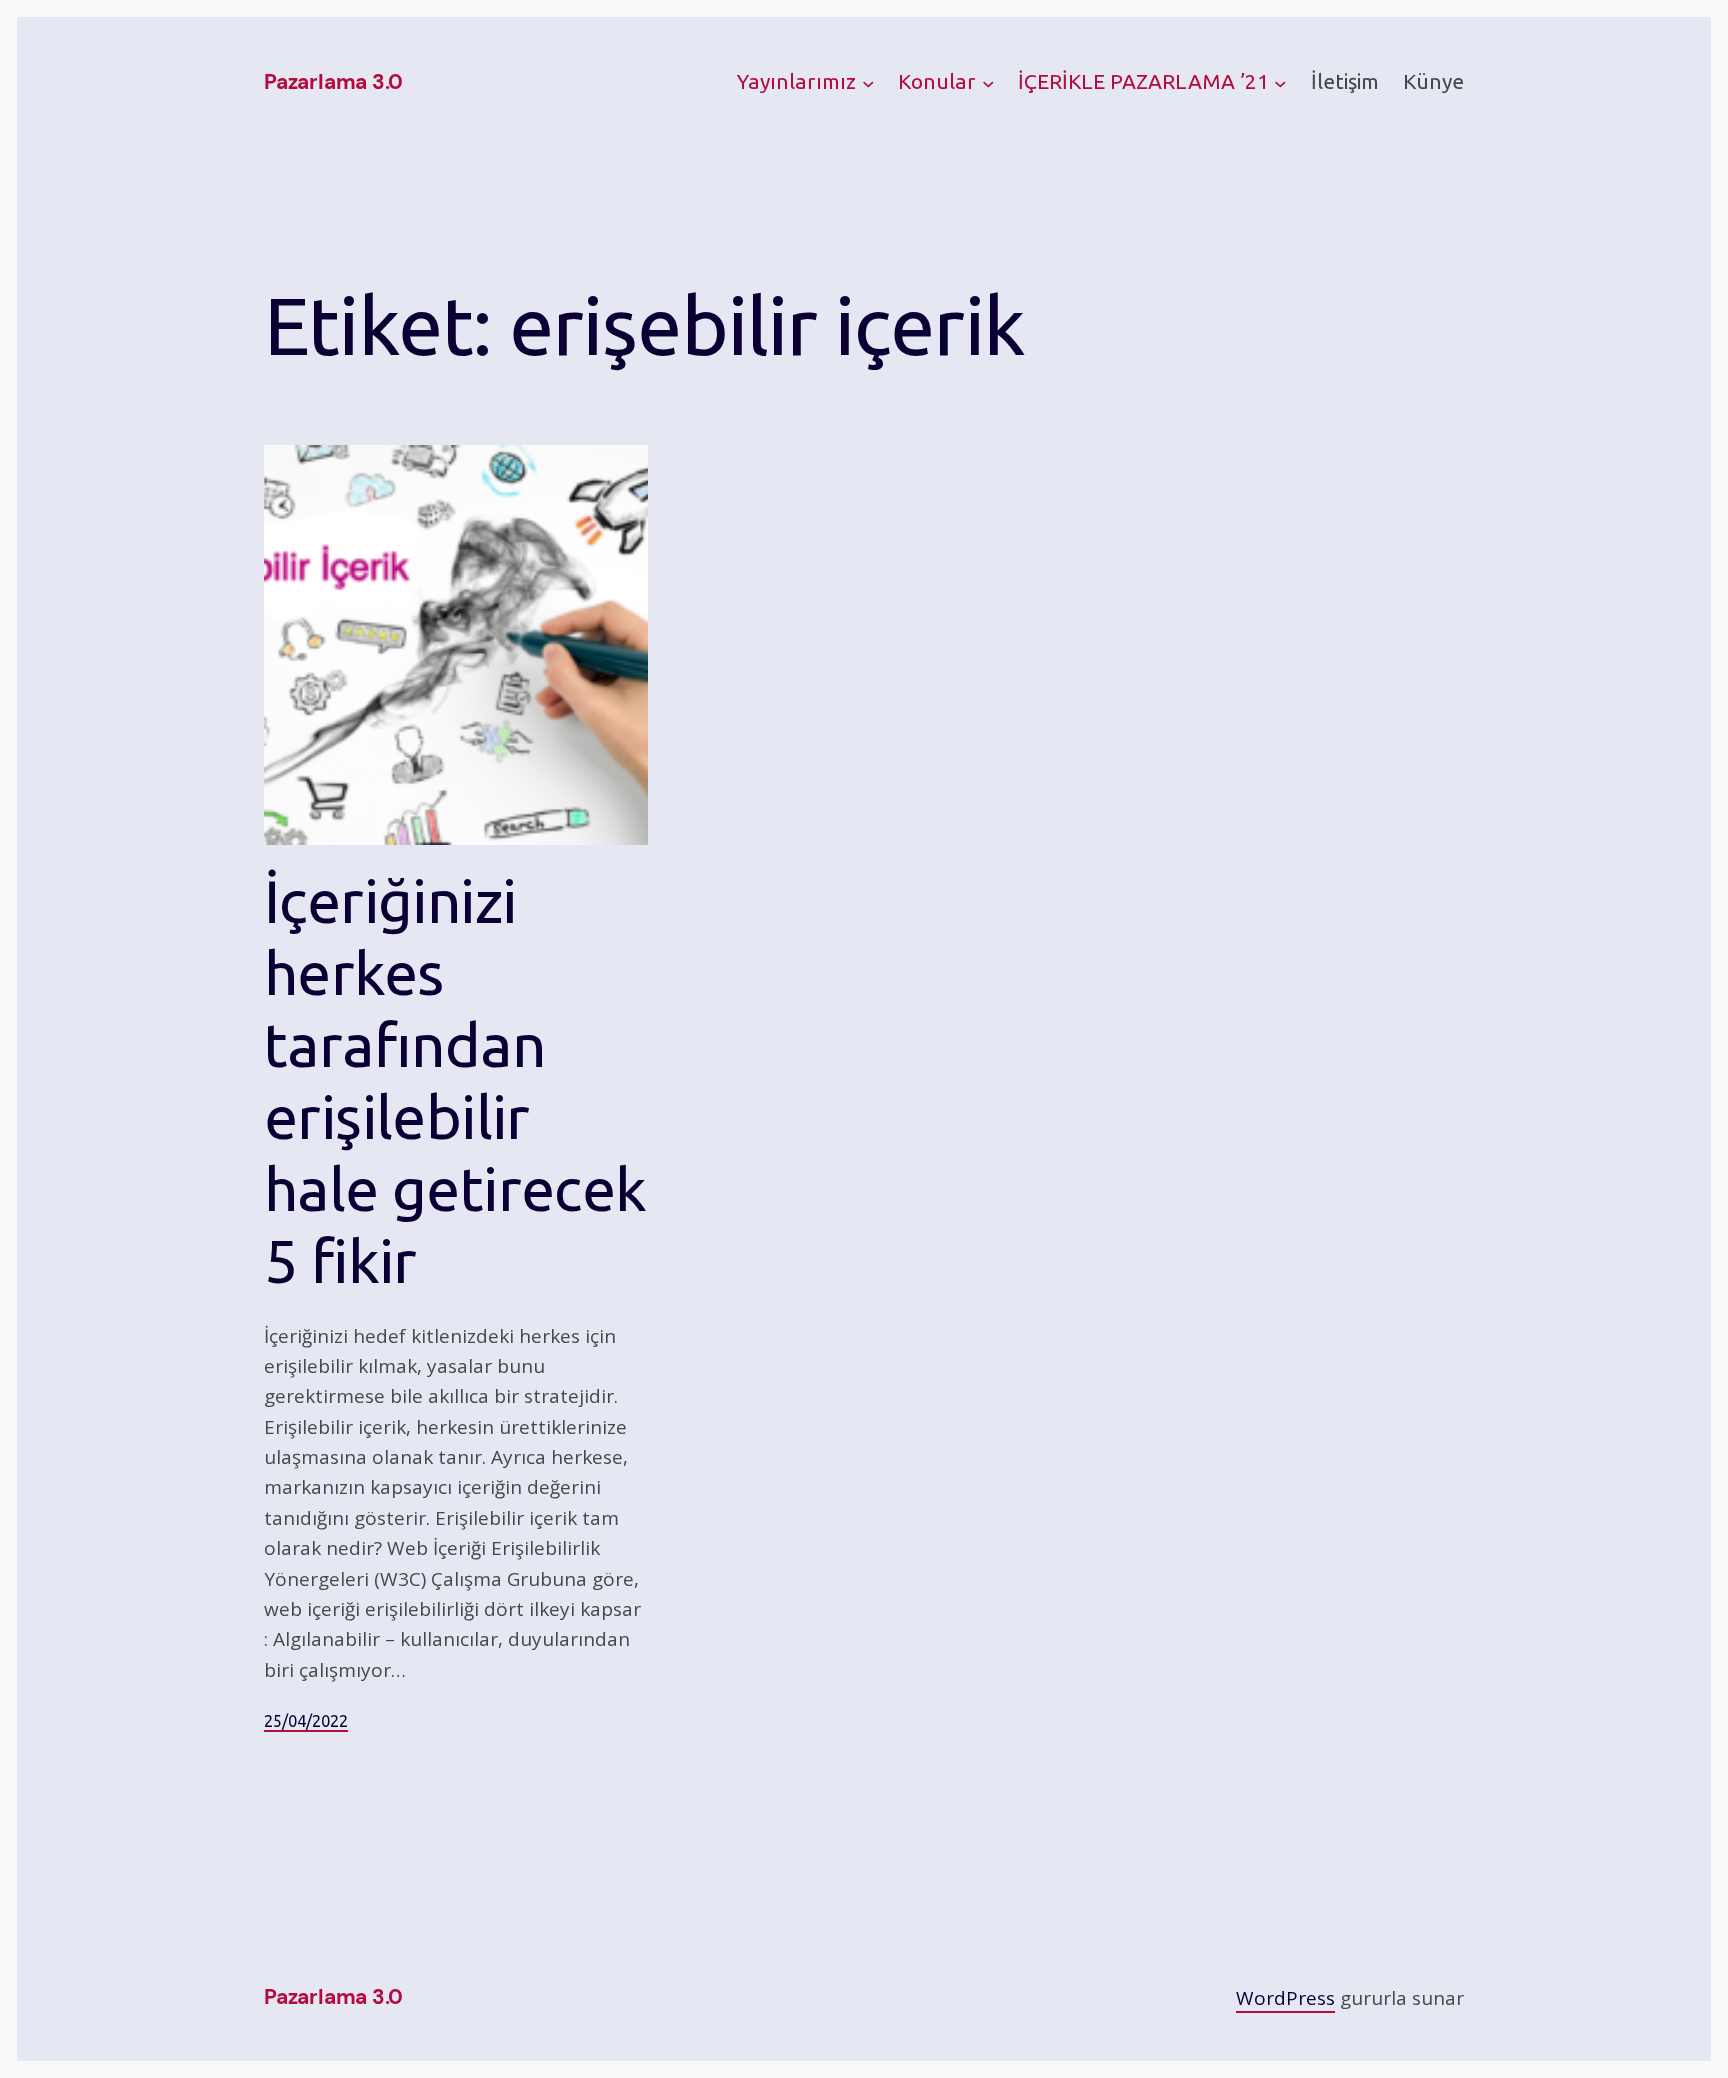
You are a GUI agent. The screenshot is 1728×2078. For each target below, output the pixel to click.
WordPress (1285, 1998)
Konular (937, 81)
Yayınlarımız (796, 81)
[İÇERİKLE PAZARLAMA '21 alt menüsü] (1280, 83)
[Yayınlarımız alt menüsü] (868, 83)
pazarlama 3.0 (333, 82)
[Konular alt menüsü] (988, 83)
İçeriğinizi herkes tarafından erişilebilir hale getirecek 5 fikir (455, 1080)
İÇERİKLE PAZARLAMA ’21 (1143, 81)
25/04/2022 (306, 1721)
